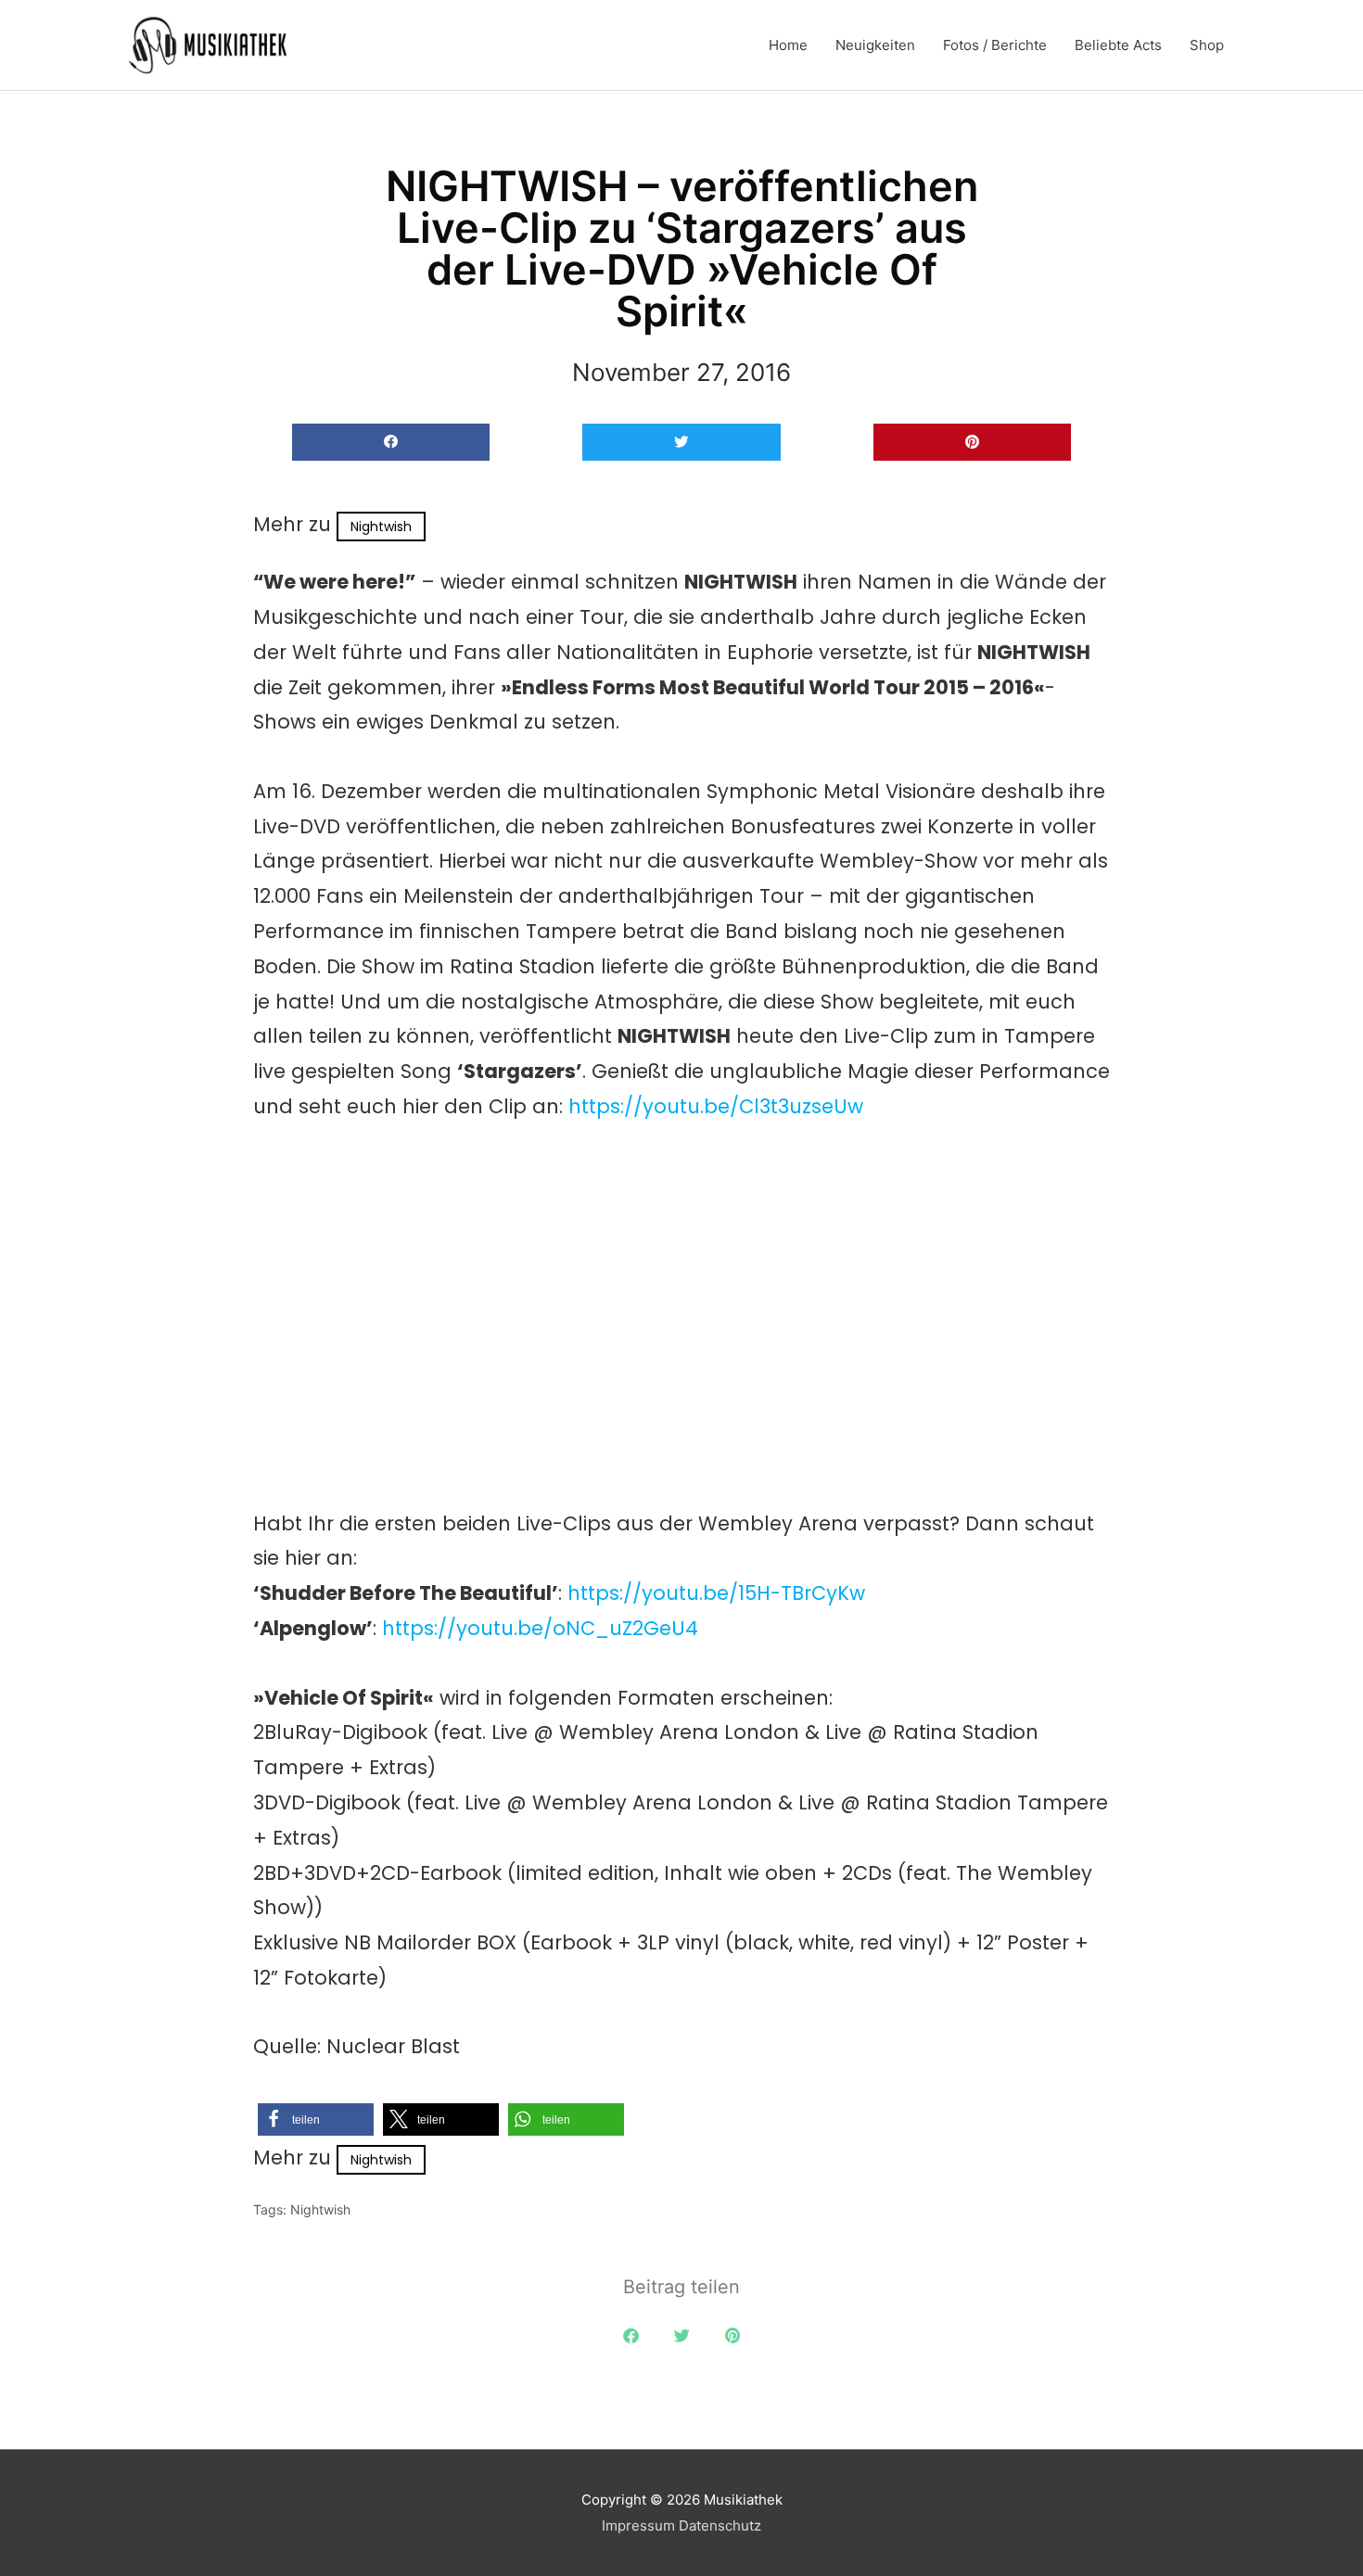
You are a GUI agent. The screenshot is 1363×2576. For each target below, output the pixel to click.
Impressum (638, 2525)
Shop (1207, 45)
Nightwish (381, 527)
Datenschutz (720, 2525)
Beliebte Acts (1118, 45)
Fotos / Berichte (995, 45)
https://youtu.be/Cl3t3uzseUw (716, 1106)
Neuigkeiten (875, 45)
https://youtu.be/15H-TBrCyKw (716, 1593)
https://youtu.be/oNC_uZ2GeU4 (540, 1628)
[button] (391, 443)
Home (788, 45)
